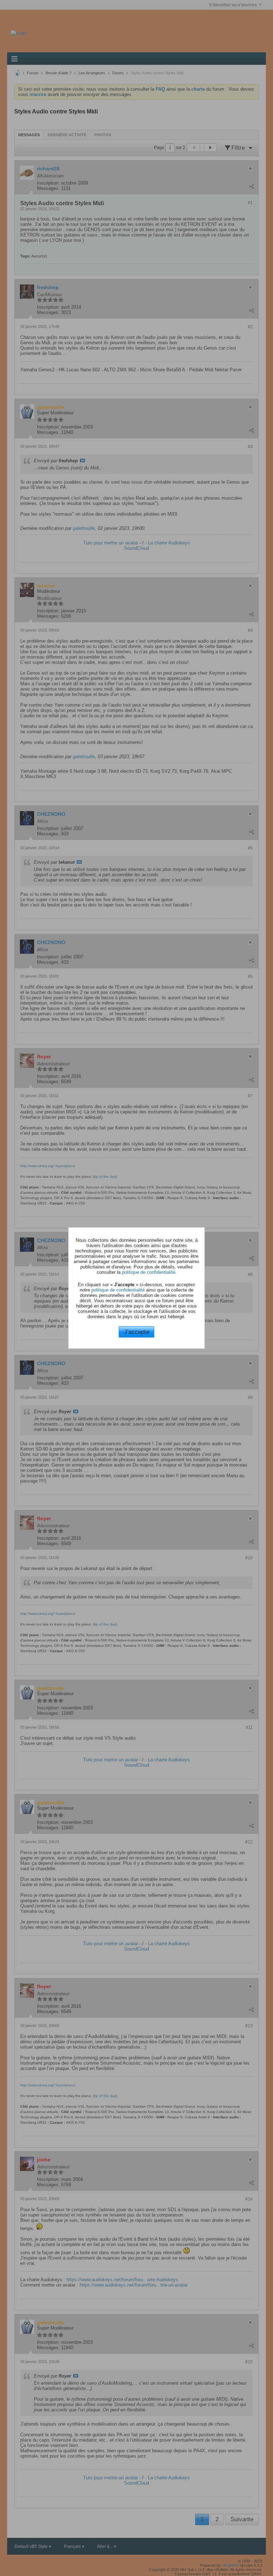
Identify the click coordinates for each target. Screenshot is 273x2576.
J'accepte (137, 1332)
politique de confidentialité (149, 1272)
